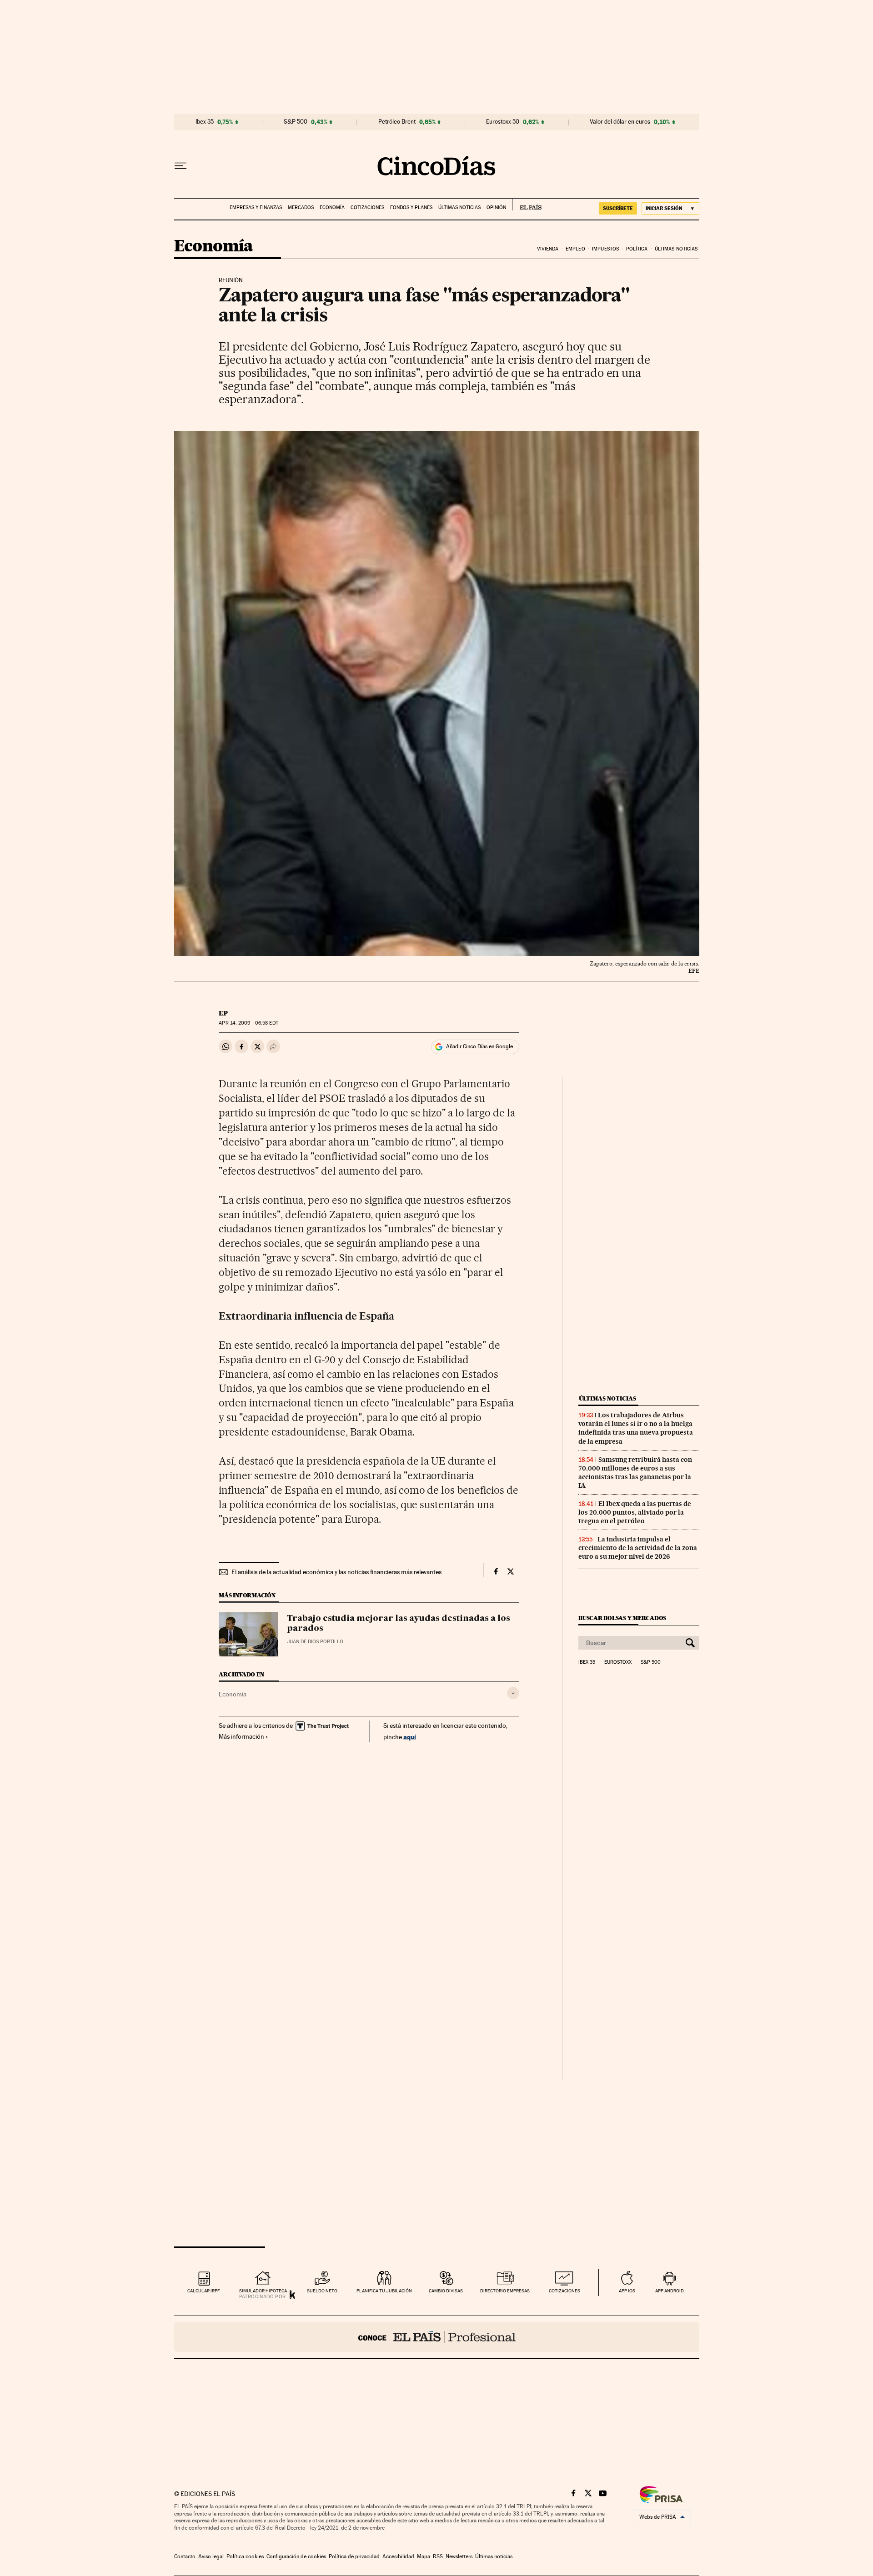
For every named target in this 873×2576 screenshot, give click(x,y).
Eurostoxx (618, 1662)
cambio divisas (446, 2291)
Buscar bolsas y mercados (622, 1618)
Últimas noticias (459, 208)
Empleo (575, 249)
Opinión (496, 208)
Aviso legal (211, 2556)
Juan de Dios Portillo (315, 1642)
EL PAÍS (527, 205)
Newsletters (459, 2556)
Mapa (424, 2556)
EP (223, 1013)
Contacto (185, 2556)
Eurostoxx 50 (503, 122)
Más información (241, 1736)
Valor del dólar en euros (620, 122)
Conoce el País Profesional (437, 2337)
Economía (332, 208)
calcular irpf (203, 2291)
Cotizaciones (367, 208)
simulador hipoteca (263, 2291)
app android (670, 2291)
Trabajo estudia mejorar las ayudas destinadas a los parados (399, 1624)
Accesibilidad (398, 2556)
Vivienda (548, 249)
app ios (627, 2291)
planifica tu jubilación (384, 2291)
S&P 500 (296, 122)
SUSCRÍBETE (618, 208)
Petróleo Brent (397, 122)
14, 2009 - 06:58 (248, 1023)
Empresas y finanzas (256, 208)
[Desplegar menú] (181, 166)
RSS (438, 2556)
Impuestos (605, 249)
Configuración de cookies (296, 2556)
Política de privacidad (354, 2556)
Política (637, 249)
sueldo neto (322, 2291)
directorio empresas (505, 2291)
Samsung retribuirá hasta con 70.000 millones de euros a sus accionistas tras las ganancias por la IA (635, 1473)
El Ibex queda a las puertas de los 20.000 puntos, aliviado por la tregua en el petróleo (635, 1512)
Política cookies (245, 2556)
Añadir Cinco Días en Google (479, 1046)
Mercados (301, 208)
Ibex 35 (205, 122)
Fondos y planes (411, 208)
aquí (410, 1737)
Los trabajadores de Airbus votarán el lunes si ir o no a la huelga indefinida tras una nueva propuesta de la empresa (636, 1428)
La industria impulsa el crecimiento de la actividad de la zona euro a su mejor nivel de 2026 (638, 1548)
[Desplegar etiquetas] (513, 1693)
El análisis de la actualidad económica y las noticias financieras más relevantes (336, 1572)
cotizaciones (564, 2291)
